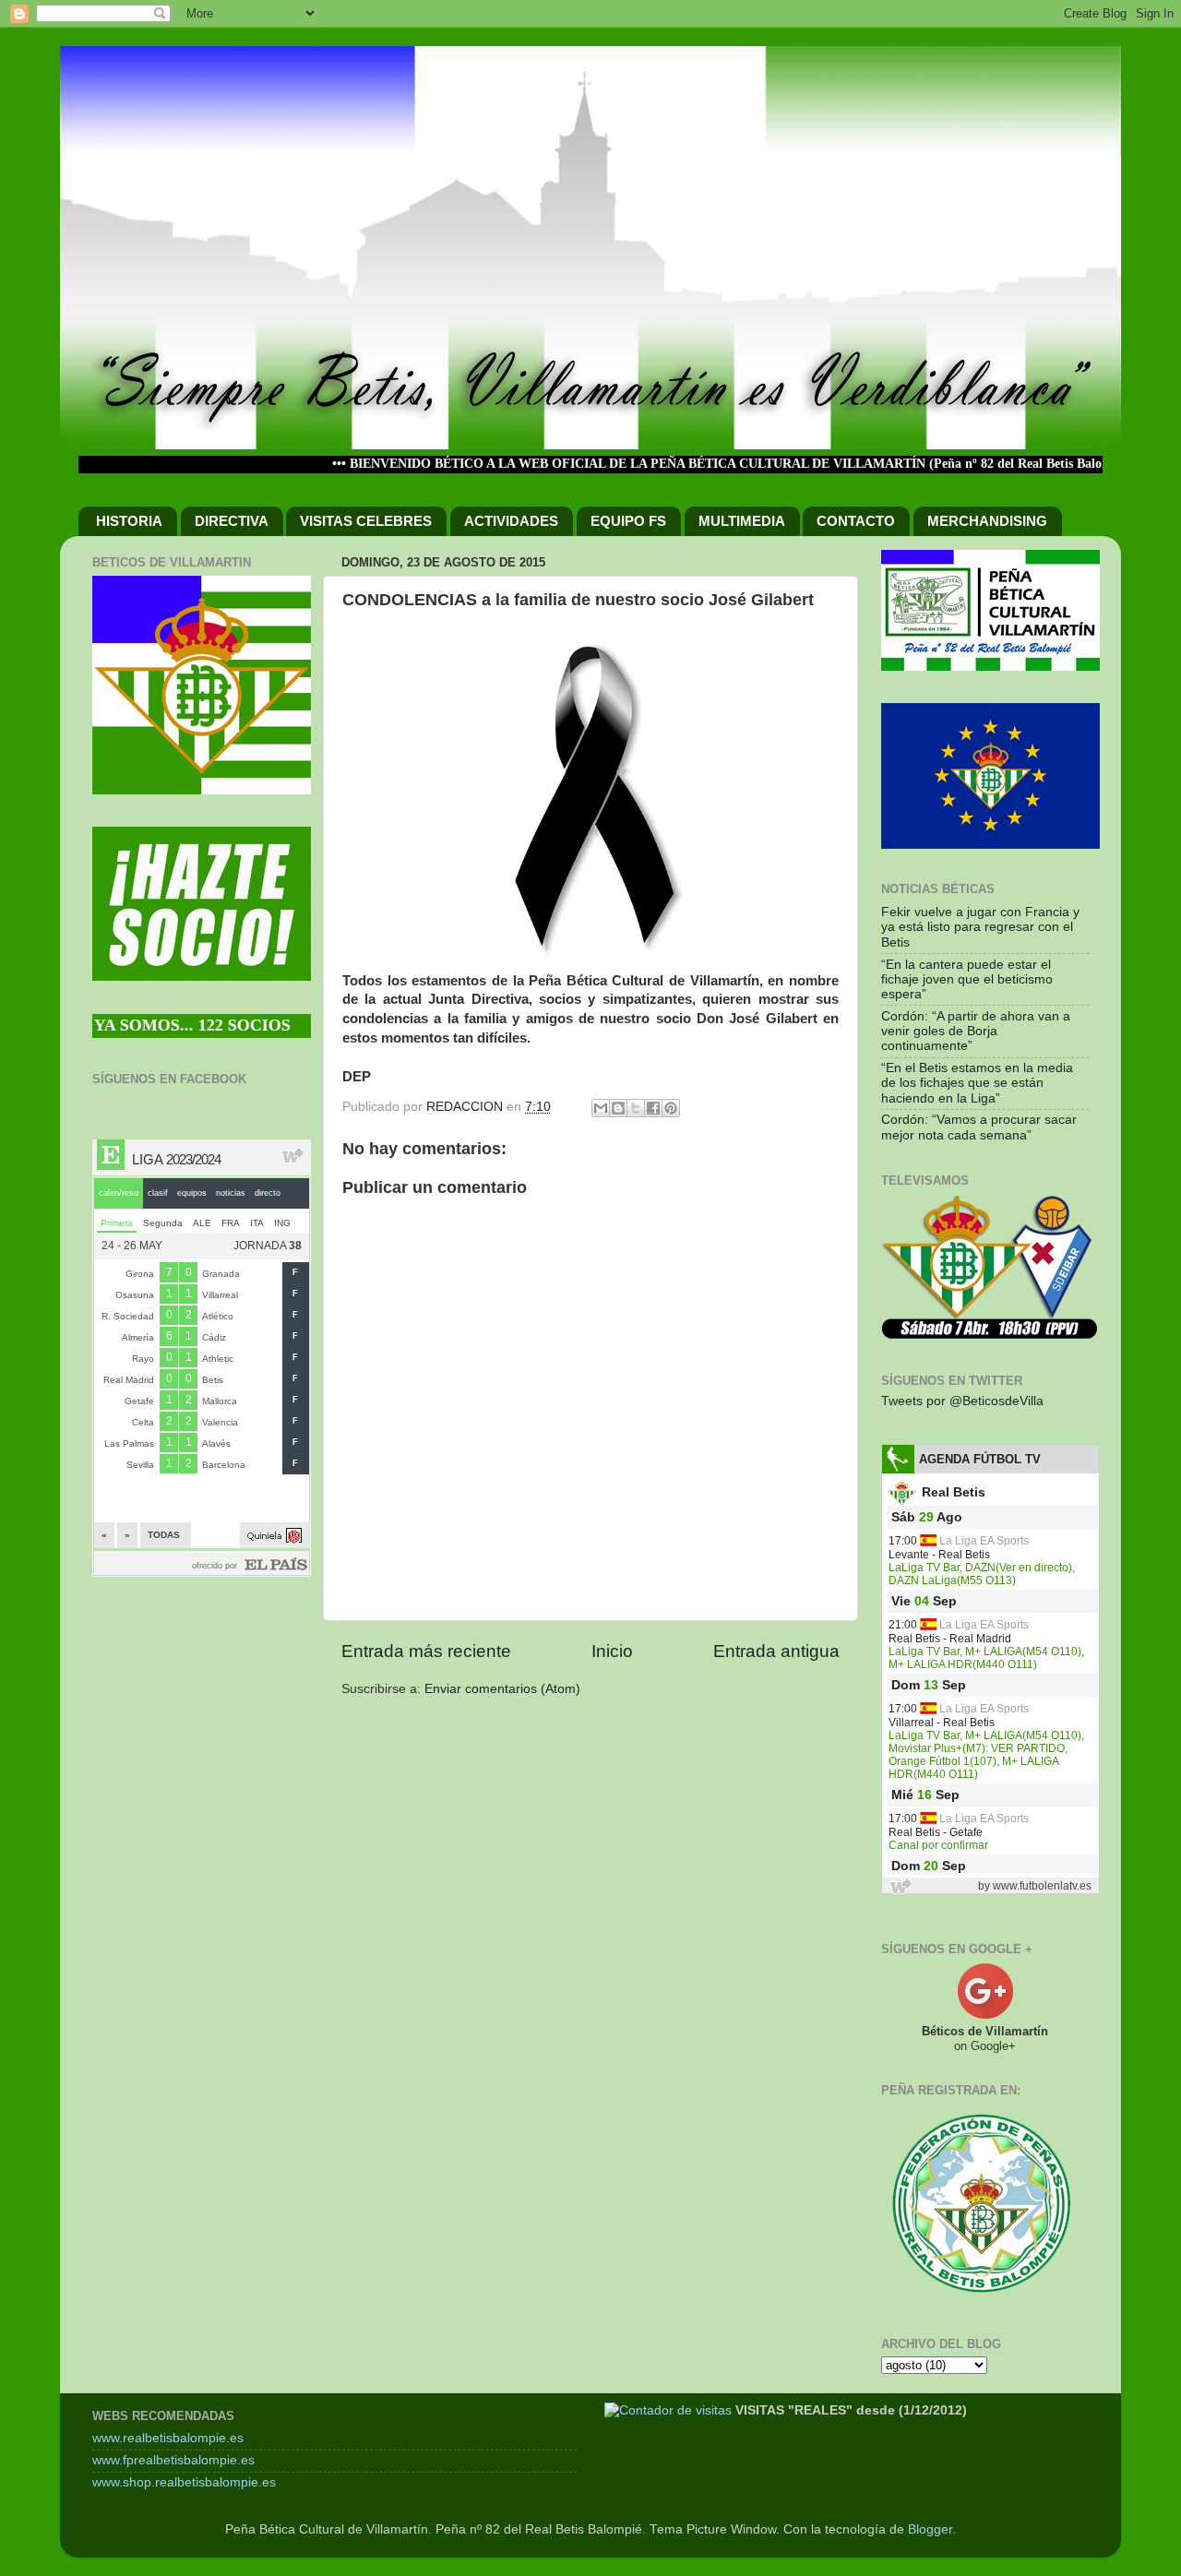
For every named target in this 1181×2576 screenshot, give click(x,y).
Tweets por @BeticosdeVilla (962, 1401)
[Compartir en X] (636, 1108)
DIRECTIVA (232, 521)
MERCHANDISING (987, 521)
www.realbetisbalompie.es (168, 2438)
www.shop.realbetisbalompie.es (184, 2482)
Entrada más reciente (426, 1651)
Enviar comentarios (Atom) (502, 1689)
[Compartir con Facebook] (653, 1108)
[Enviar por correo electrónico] (601, 1108)
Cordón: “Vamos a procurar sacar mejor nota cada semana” (979, 1127)
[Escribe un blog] (618, 1108)
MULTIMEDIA (742, 521)
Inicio (612, 1651)
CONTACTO (856, 521)
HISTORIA (129, 521)
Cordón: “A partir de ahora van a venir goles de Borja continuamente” (976, 1031)
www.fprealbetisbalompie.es (173, 2460)
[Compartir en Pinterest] (671, 1108)
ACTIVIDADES (511, 521)
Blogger (930, 2529)
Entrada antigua (776, 1651)
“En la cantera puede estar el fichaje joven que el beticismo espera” (967, 979)
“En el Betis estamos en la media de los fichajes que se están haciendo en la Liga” (977, 1083)
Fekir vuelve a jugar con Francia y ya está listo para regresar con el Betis (980, 927)
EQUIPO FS (628, 521)
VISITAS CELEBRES (366, 521)
